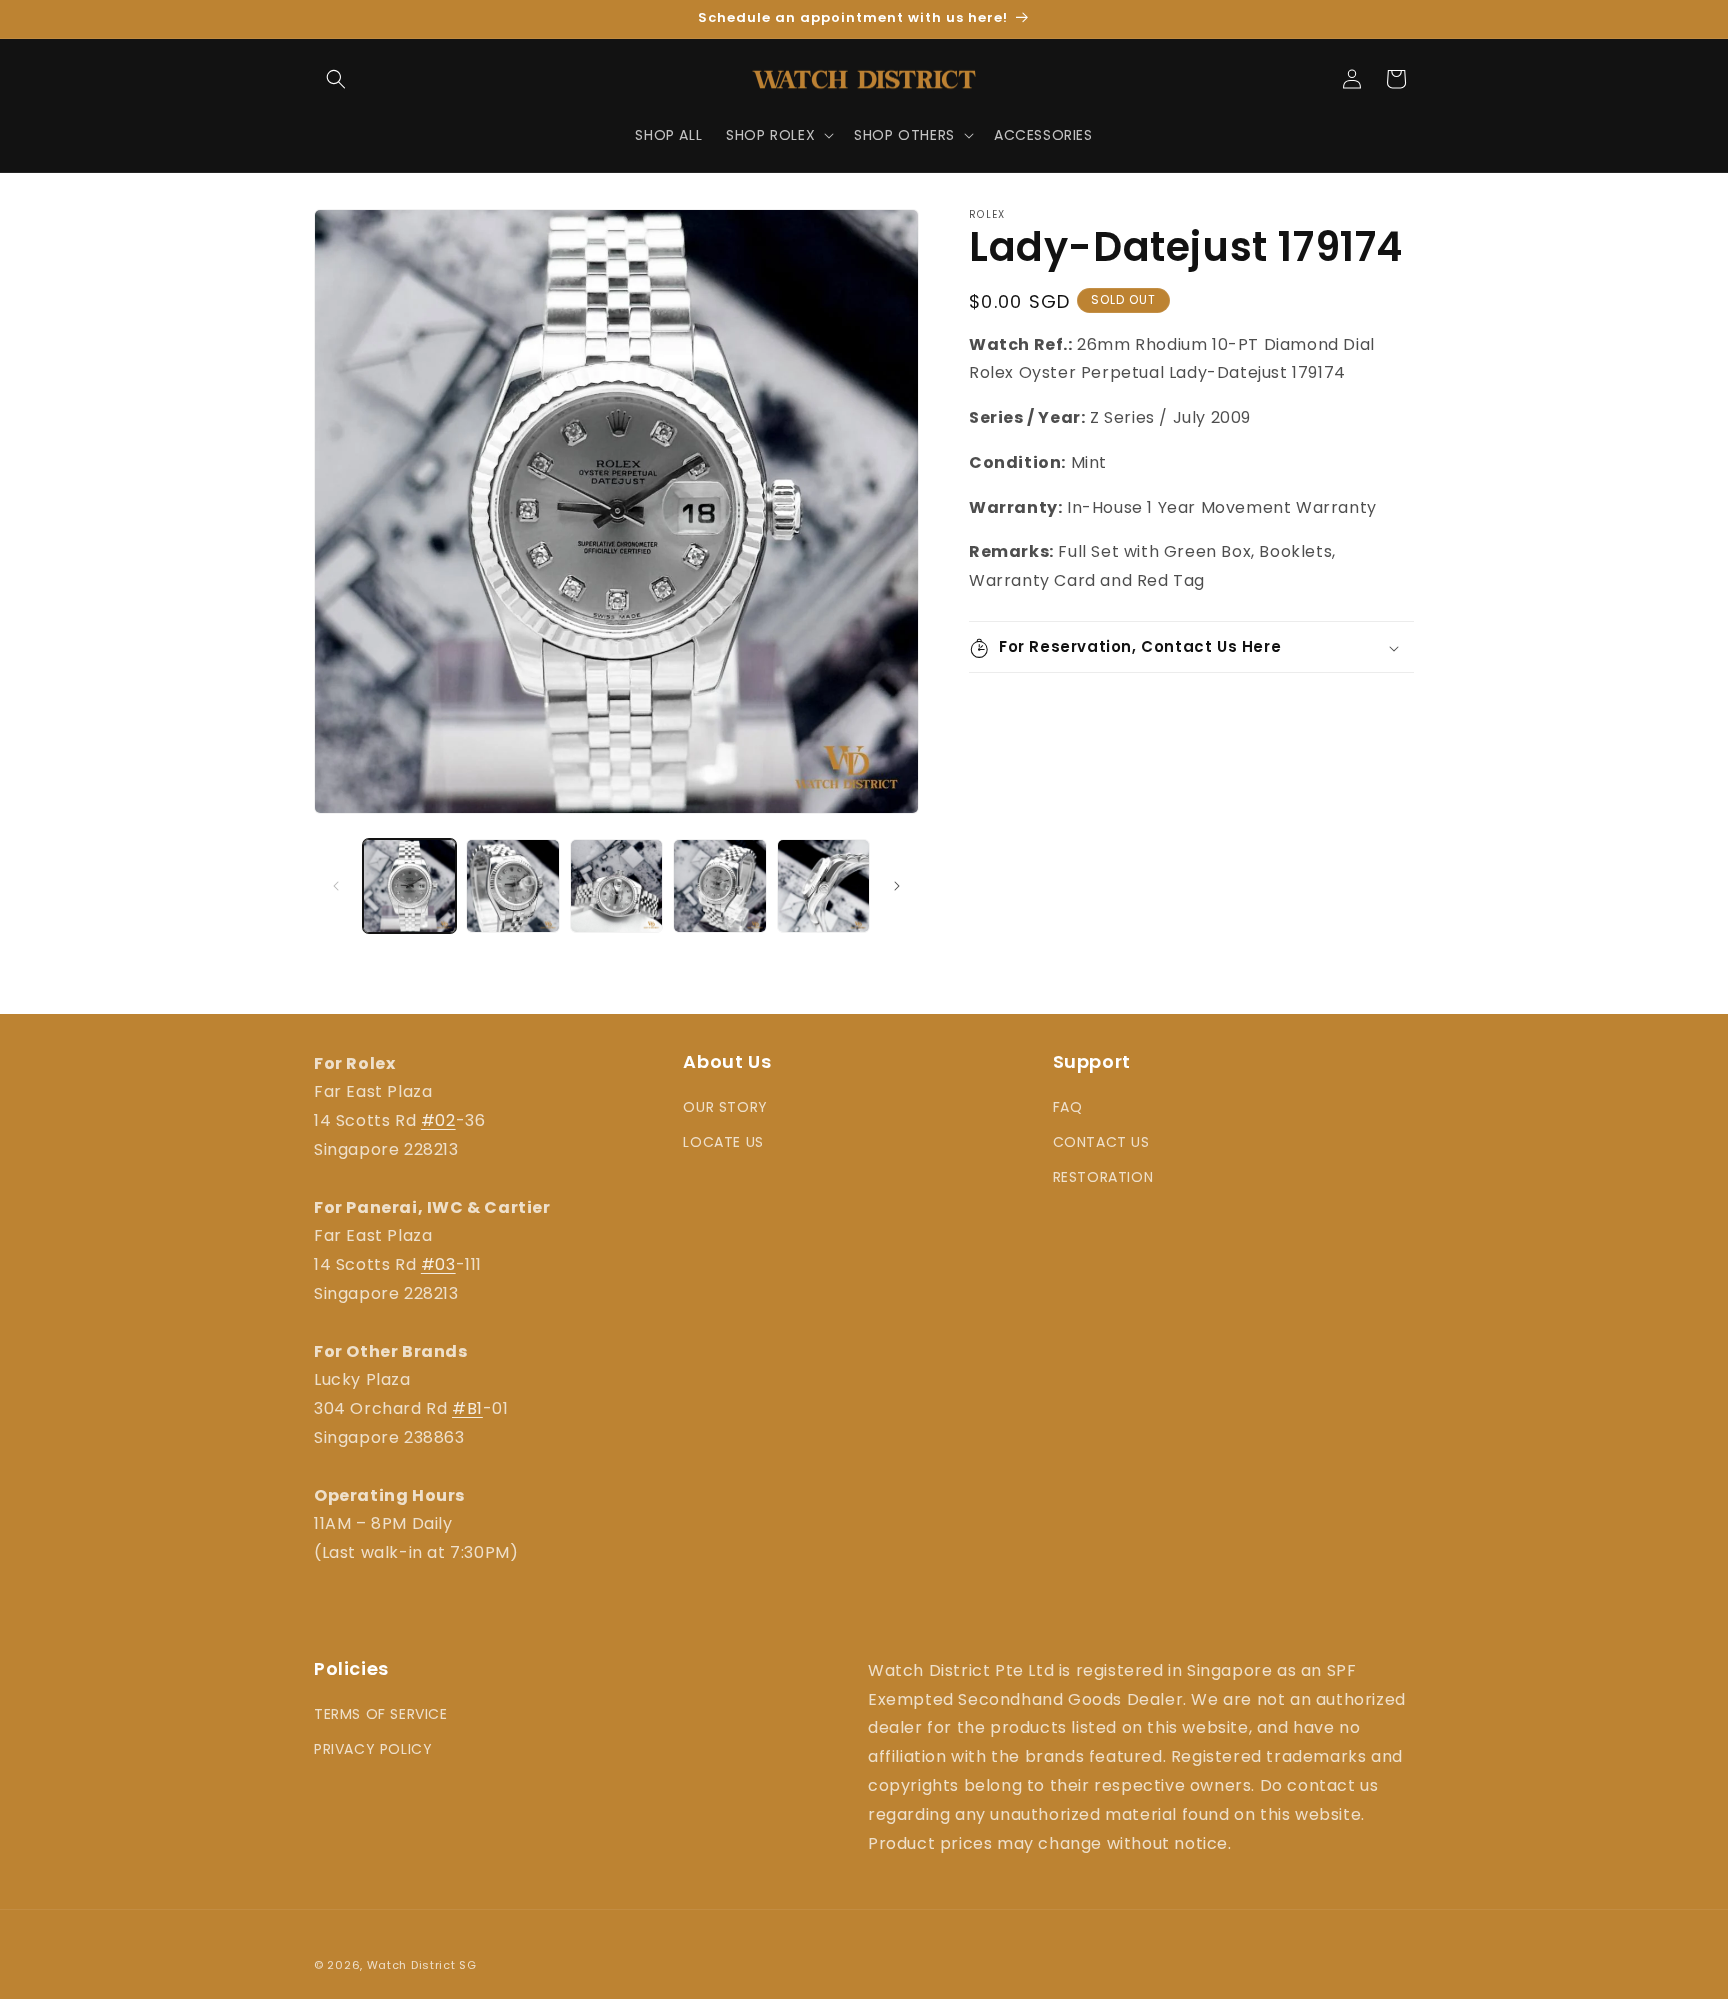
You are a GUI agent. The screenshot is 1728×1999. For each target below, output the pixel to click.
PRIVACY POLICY (373, 1750)
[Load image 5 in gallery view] (823, 885)
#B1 (467, 1408)
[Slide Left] (336, 886)
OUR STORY (725, 1107)
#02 (438, 1120)
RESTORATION (1103, 1178)
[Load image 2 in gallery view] (512, 885)
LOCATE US (723, 1142)
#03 (438, 1264)
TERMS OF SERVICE (381, 1714)
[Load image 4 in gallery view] (719, 885)
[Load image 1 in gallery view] (409, 885)
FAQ (1068, 1107)
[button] (336, 79)
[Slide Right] (897, 886)
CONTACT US (1101, 1142)
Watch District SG (422, 1965)
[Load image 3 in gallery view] (616, 885)
